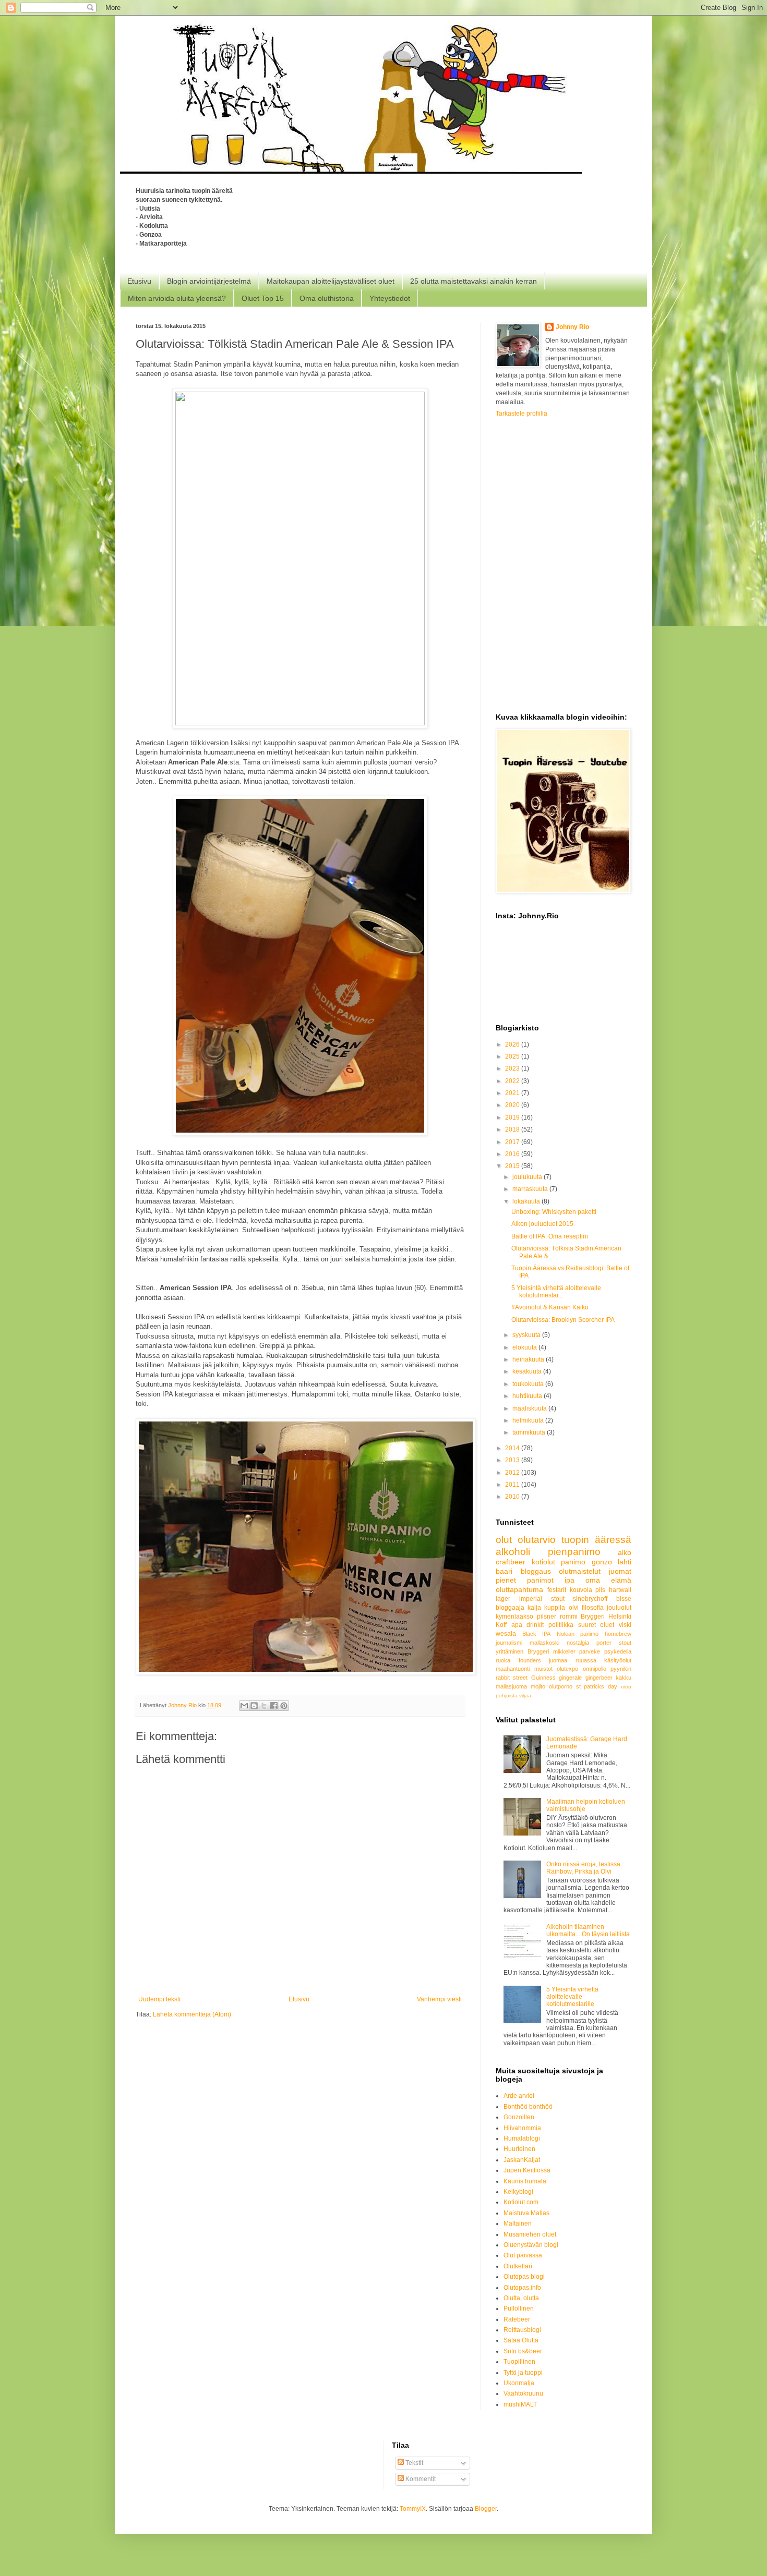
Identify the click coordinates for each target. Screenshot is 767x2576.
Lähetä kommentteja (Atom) (192, 2014)
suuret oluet (596, 1625)
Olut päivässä (523, 2255)
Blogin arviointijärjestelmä (209, 281)
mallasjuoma (511, 1686)
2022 (513, 1081)
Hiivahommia (522, 2128)
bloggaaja (510, 1608)
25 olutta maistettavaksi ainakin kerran (474, 281)
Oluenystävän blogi (531, 2245)
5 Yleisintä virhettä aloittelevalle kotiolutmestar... (556, 1292)
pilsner (547, 1617)
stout (625, 1643)
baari (504, 1571)
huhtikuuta (528, 1396)
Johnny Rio (572, 327)
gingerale (570, 1678)
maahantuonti (513, 1669)
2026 (513, 1044)
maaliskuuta (530, 1408)
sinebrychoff (590, 1599)
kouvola (581, 1590)
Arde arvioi (519, 2096)
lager (503, 1599)
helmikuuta (529, 1420)
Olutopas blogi (524, 2277)
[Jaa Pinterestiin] (284, 1706)
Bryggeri (538, 1651)
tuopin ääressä (596, 1540)
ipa (570, 1580)
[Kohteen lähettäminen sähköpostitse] (244, 1706)
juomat (620, 1571)
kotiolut (543, 1562)
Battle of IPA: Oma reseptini (550, 1236)
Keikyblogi (518, 2192)
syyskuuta (527, 1335)
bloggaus (536, 1571)
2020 (513, 1105)
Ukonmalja (519, 2383)
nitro (626, 1687)
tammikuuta (530, 1432)
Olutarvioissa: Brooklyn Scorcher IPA (563, 1320)
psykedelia (618, 1651)
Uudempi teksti (159, 1999)
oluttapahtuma (519, 1589)
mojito (538, 1686)
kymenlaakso (514, 1617)
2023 (513, 1068)
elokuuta (525, 1347)
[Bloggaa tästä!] (254, 1706)
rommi (569, 1617)
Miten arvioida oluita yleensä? (177, 298)
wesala (506, 1634)
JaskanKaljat (522, 2160)
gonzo (602, 1562)
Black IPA (537, 1634)
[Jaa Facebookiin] (274, 1706)
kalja (534, 1608)
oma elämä (608, 1580)
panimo (573, 1562)
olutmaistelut (580, 1571)
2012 (513, 1473)
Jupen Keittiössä (527, 2170)
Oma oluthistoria (327, 298)
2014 (513, 1448)
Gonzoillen (519, 2117)
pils (600, 1590)
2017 (513, 1142)
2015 (513, 1166)
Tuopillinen (519, 2362)
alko (625, 1552)
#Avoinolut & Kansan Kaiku (550, 1307)
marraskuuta (531, 1189)
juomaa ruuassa (573, 1660)
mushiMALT (520, 2404)
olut (504, 1540)
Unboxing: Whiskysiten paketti (554, 1212)
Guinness (543, 1678)
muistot (543, 1669)
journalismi (509, 1643)
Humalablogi (522, 2138)
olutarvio (537, 1540)
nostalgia (578, 1643)
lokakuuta (527, 1201)
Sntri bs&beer (523, 2351)
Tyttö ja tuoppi (523, 2373)
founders (530, 1660)
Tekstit (414, 2463)
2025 (513, 1056)
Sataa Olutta (521, 2340)
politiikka (561, 1625)
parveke (590, 1651)
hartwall (620, 1590)
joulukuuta (528, 1177)
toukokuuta (529, 1384)
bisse (624, 1599)
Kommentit (420, 2479)
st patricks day (597, 1686)
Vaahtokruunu (523, 2393)
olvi (574, 1608)
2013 (513, 1460)
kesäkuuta (528, 1371)
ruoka (503, 1660)
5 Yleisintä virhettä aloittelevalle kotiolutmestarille (572, 1997)
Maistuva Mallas (526, 2213)
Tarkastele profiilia (522, 414)
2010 (513, 1497)
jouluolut (619, 1608)
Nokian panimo (578, 1634)
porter (604, 1643)
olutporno (561, 1686)
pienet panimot (525, 1580)
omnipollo (595, 1669)
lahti (625, 1562)
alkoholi (513, 1552)
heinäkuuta (529, 1359)
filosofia (593, 1608)
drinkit (535, 1625)
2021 (513, 1093)
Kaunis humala (525, 2181)
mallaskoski (544, 1643)
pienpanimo (574, 1552)
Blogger (486, 2509)
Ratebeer (517, 2319)
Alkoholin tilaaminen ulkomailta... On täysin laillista (588, 1930)
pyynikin (621, 1669)
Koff (501, 1625)
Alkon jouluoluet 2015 (542, 1224)
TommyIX (413, 2509)
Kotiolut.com (521, 2202)
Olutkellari (518, 2266)
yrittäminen (510, 1651)
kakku (624, 1678)
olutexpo (567, 1669)
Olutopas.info (522, 2288)
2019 (513, 1117)
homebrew (618, 1634)
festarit (557, 1590)
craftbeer (511, 1562)
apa (517, 1625)
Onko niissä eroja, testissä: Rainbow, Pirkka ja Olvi (584, 1868)
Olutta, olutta (521, 2298)
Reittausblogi (522, 2330)
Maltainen (518, 2223)
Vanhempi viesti (439, 1999)
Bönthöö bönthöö (528, 2107)
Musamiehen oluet (530, 2234)
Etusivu (139, 281)
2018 (513, 1129)
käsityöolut (618, 1660)
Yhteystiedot (390, 298)
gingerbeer (599, 1678)
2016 (513, 1154)
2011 (513, 1485)
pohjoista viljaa (513, 1696)
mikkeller (564, 1651)
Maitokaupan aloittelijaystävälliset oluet (331, 281)
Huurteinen (519, 2149)
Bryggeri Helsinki (606, 1617)
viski (625, 1625)
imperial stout (542, 1599)
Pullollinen (519, 2308)
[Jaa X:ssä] (264, 1706)
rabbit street (512, 1678)
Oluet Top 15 (263, 298)
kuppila (555, 1608)
